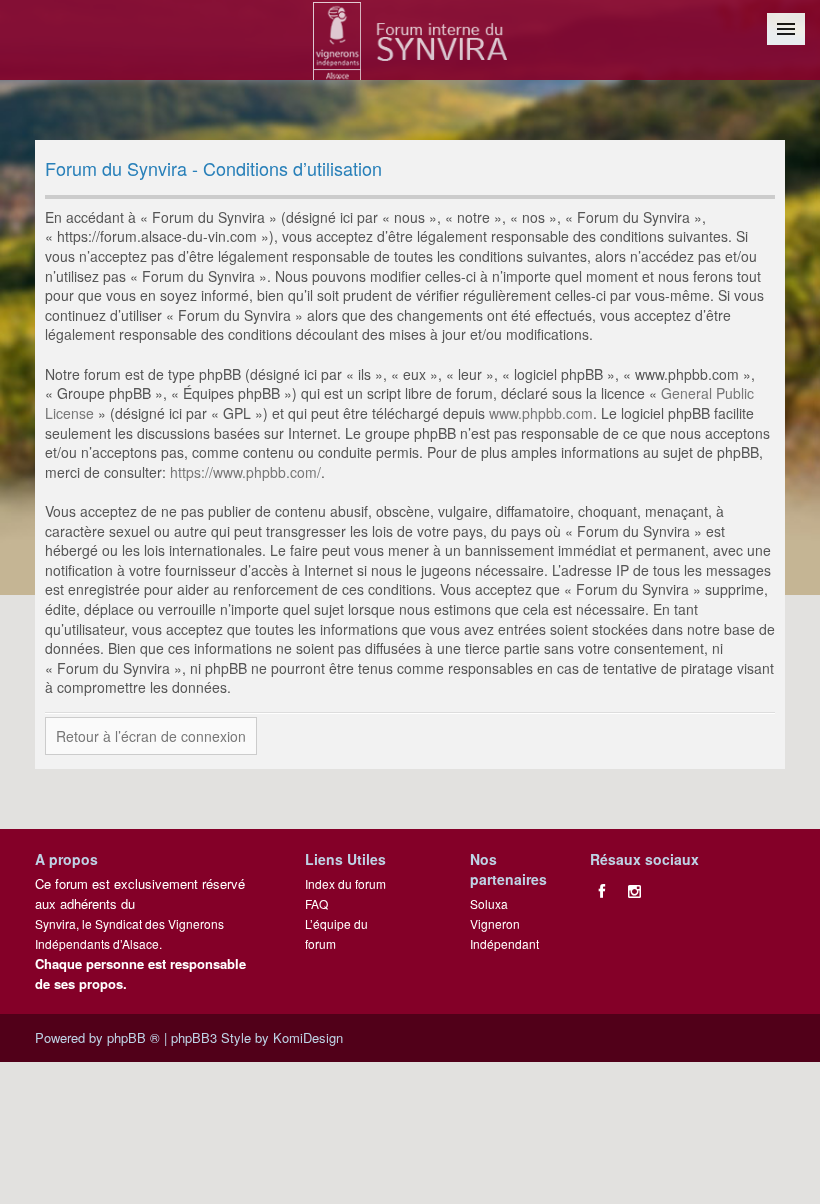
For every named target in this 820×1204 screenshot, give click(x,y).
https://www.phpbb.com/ (245, 472)
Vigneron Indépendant (504, 933)
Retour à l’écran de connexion (151, 736)
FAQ (316, 903)
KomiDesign (308, 1037)
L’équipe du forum (336, 933)
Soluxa (489, 903)
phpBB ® (133, 1037)
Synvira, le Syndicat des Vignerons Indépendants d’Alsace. (129, 933)
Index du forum (345, 883)
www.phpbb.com (541, 413)
